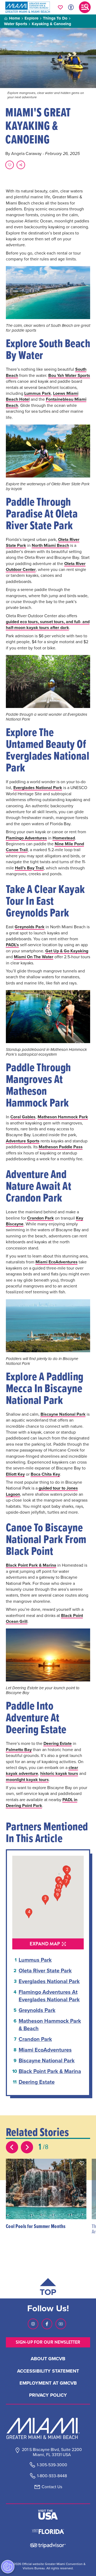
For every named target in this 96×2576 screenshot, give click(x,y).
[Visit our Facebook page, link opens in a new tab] (47, 2324)
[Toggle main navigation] (85, 7)
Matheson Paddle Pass (61, 1147)
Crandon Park (41, 1218)
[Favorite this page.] (10, 165)
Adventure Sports (23, 1141)
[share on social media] (21, 165)
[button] (82, 2163)
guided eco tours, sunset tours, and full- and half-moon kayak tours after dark (48, 625)
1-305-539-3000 (52, 2465)
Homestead (64, 838)
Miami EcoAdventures (57, 1262)
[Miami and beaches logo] (48, 2428)
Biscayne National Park (63, 1414)
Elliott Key (15, 1474)
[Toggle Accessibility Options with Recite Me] (71, 7)
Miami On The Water (34, 957)
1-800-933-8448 (52, 2476)
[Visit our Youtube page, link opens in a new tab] (61, 2324)
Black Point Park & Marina (31, 1565)
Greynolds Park (30, 927)
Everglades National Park (38, 788)
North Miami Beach (50, 545)
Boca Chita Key (45, 1474)
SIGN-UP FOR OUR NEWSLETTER (48, 2342)
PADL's (12, 945)
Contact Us (52, 2487)
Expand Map (45, 1944)
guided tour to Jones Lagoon (42, 1491)
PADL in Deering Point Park (42, 1803)
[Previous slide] (12, 2147)
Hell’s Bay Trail (29, 868)
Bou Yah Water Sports (69, 375)
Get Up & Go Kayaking (67, 951)
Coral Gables (23, 1117)
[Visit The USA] (48, 2515)
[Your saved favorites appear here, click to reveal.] (60, 7)
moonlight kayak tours (27, 1780)
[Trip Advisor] (48, 2545)
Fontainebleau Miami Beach (46, 402)
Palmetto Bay (19, 1750)
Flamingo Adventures (26, 838)
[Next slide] (27, 2147)
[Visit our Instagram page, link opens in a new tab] (33, 2324)
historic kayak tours (59, 1773)
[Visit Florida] (48, 2531)
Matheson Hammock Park (63, 1117)
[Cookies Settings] (8, 2567)
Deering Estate (58, 1743)
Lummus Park (38, 393)
